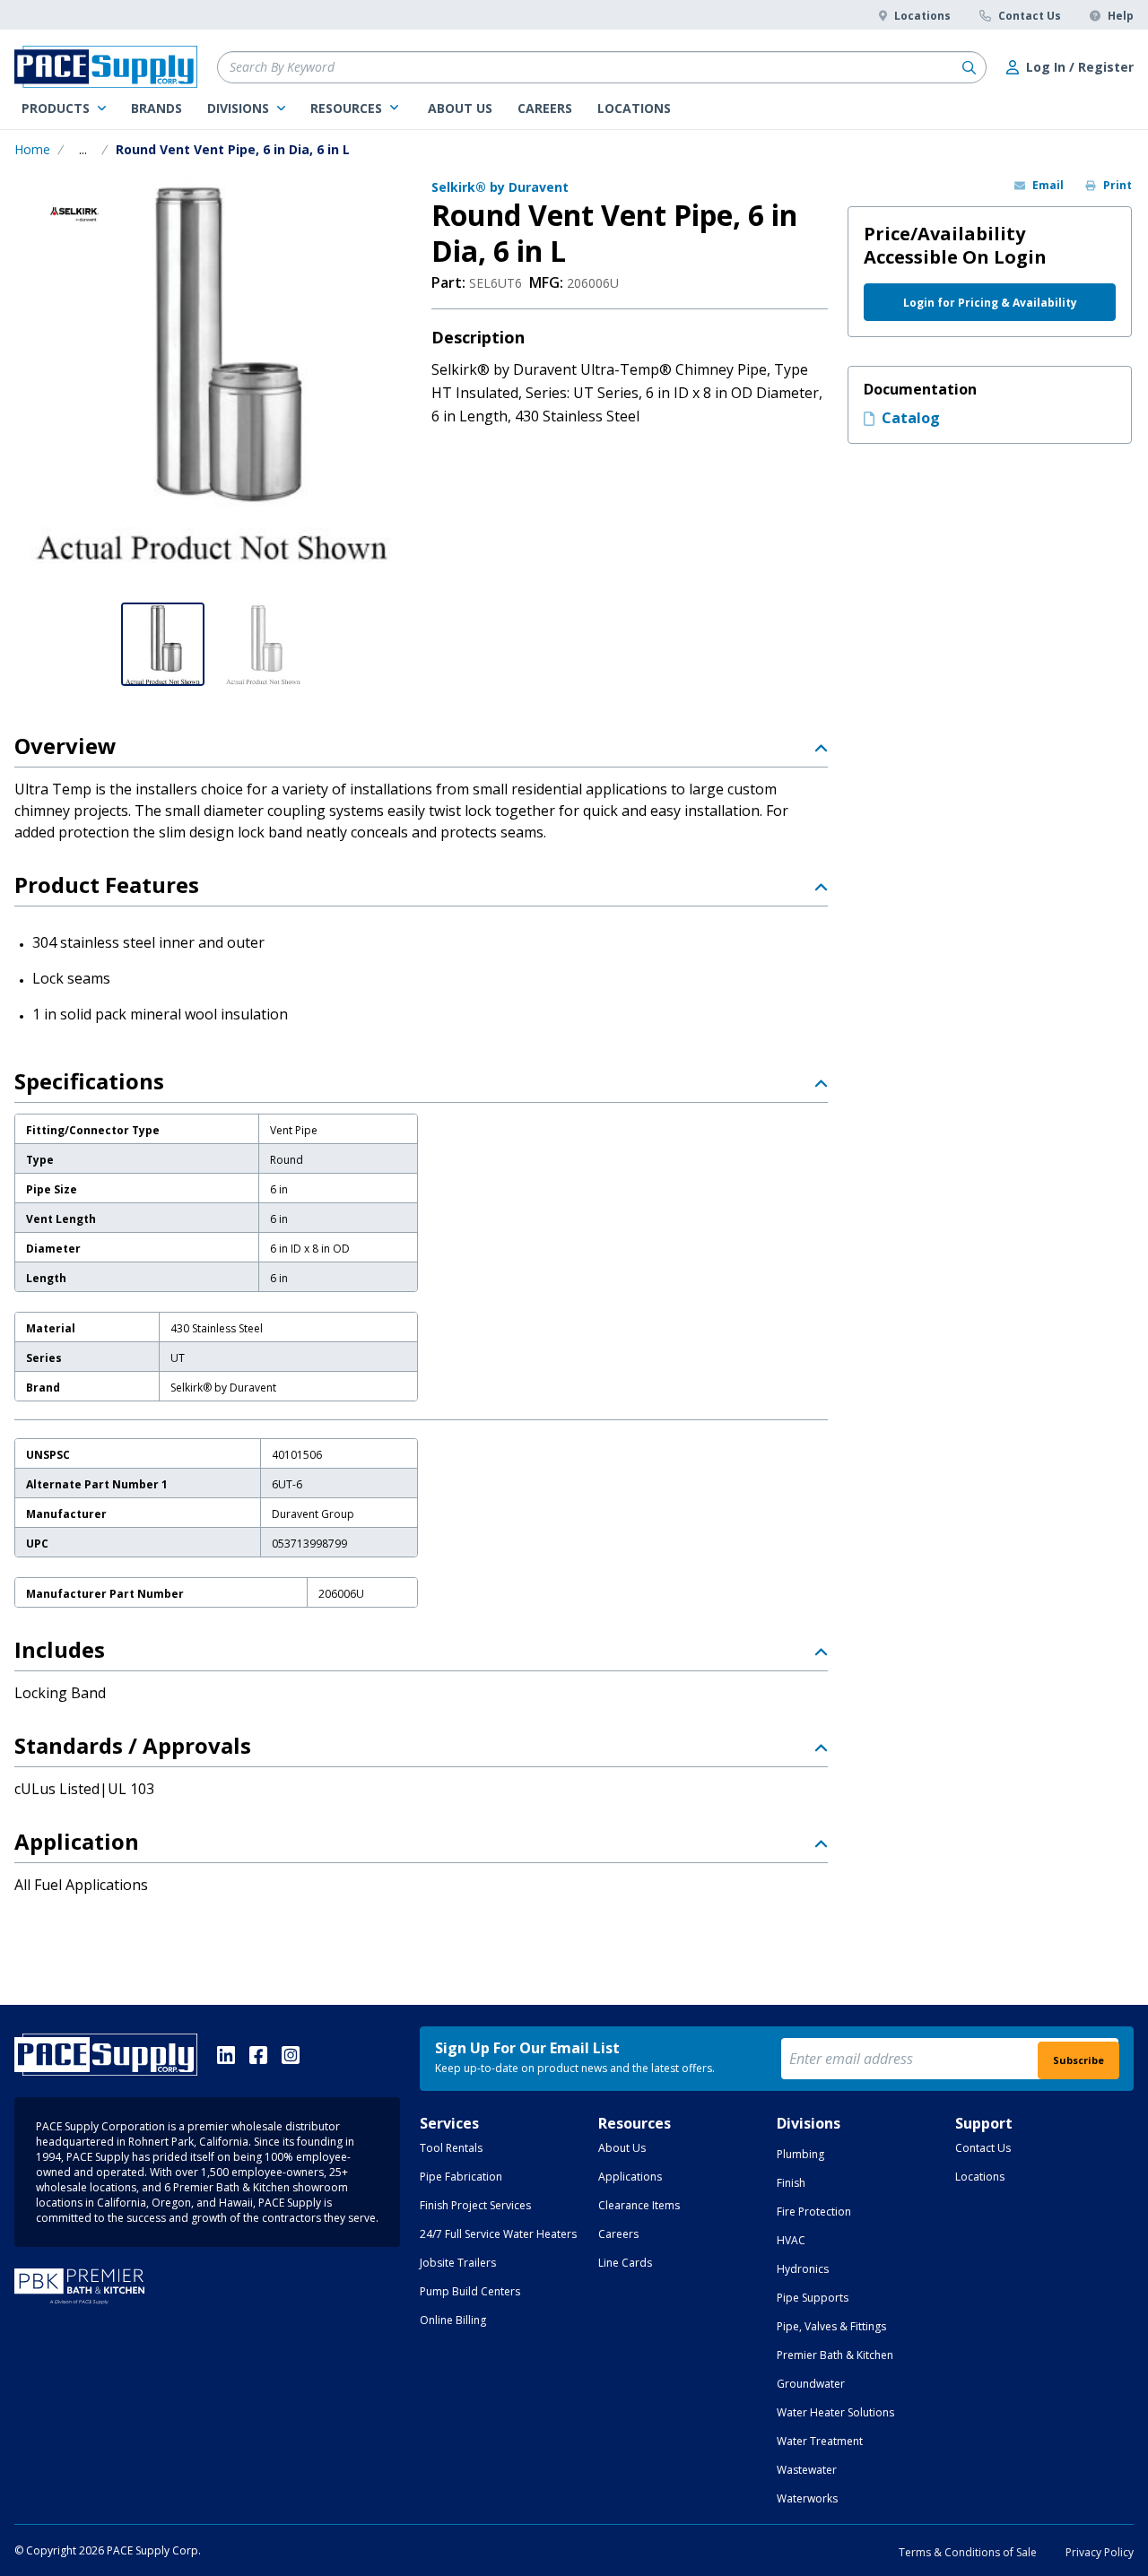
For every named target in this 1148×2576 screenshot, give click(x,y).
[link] (64, 108)
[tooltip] (83, 150)
